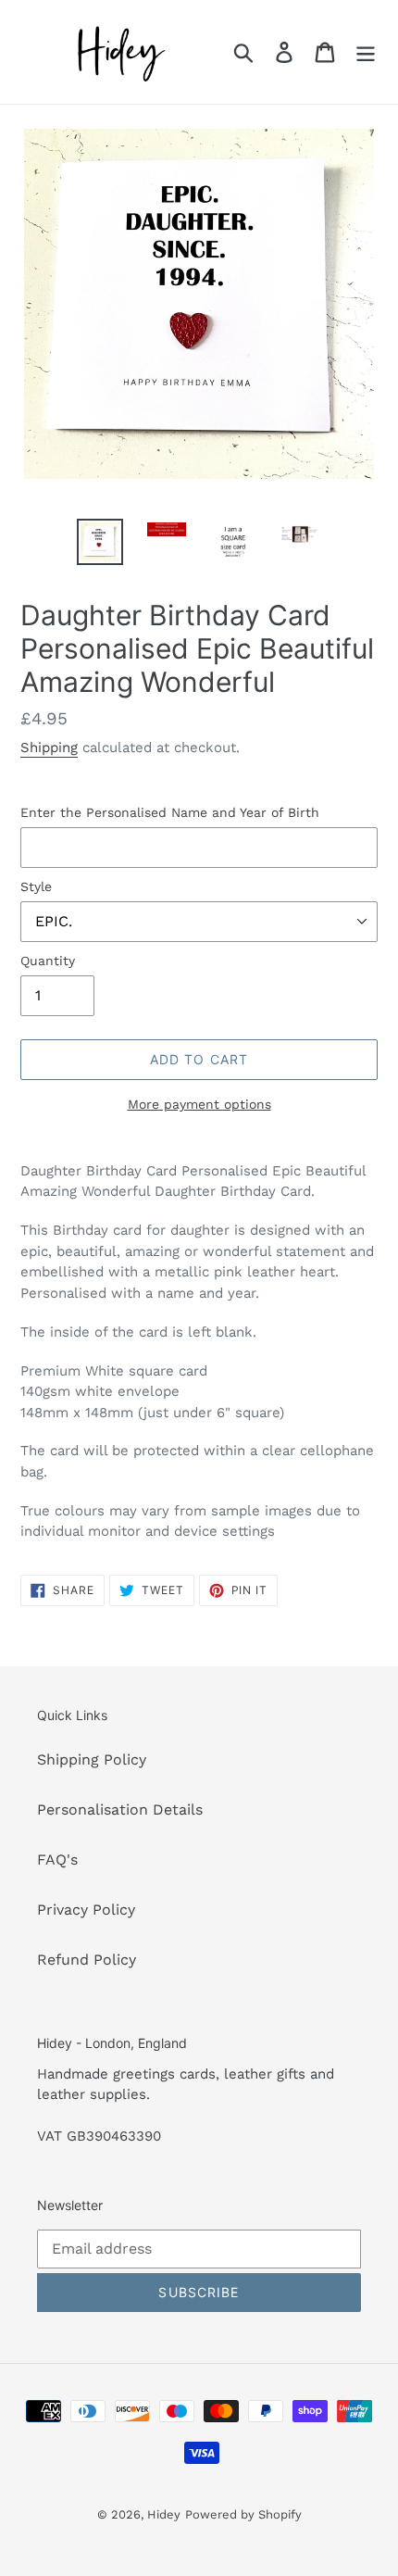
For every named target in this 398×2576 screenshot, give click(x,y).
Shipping (49, 748)
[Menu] (366, 52)
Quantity (48, 961)
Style (36, 886)
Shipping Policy (92, 1759)
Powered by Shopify (243, 2514)
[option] (100, 542)
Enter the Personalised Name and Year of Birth (170, 812)
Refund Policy (87, 1960)
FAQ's (57, 1860)
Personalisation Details (120, 1809)
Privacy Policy (86, 1910)
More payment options (199, 1104)
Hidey (164, 2514)
